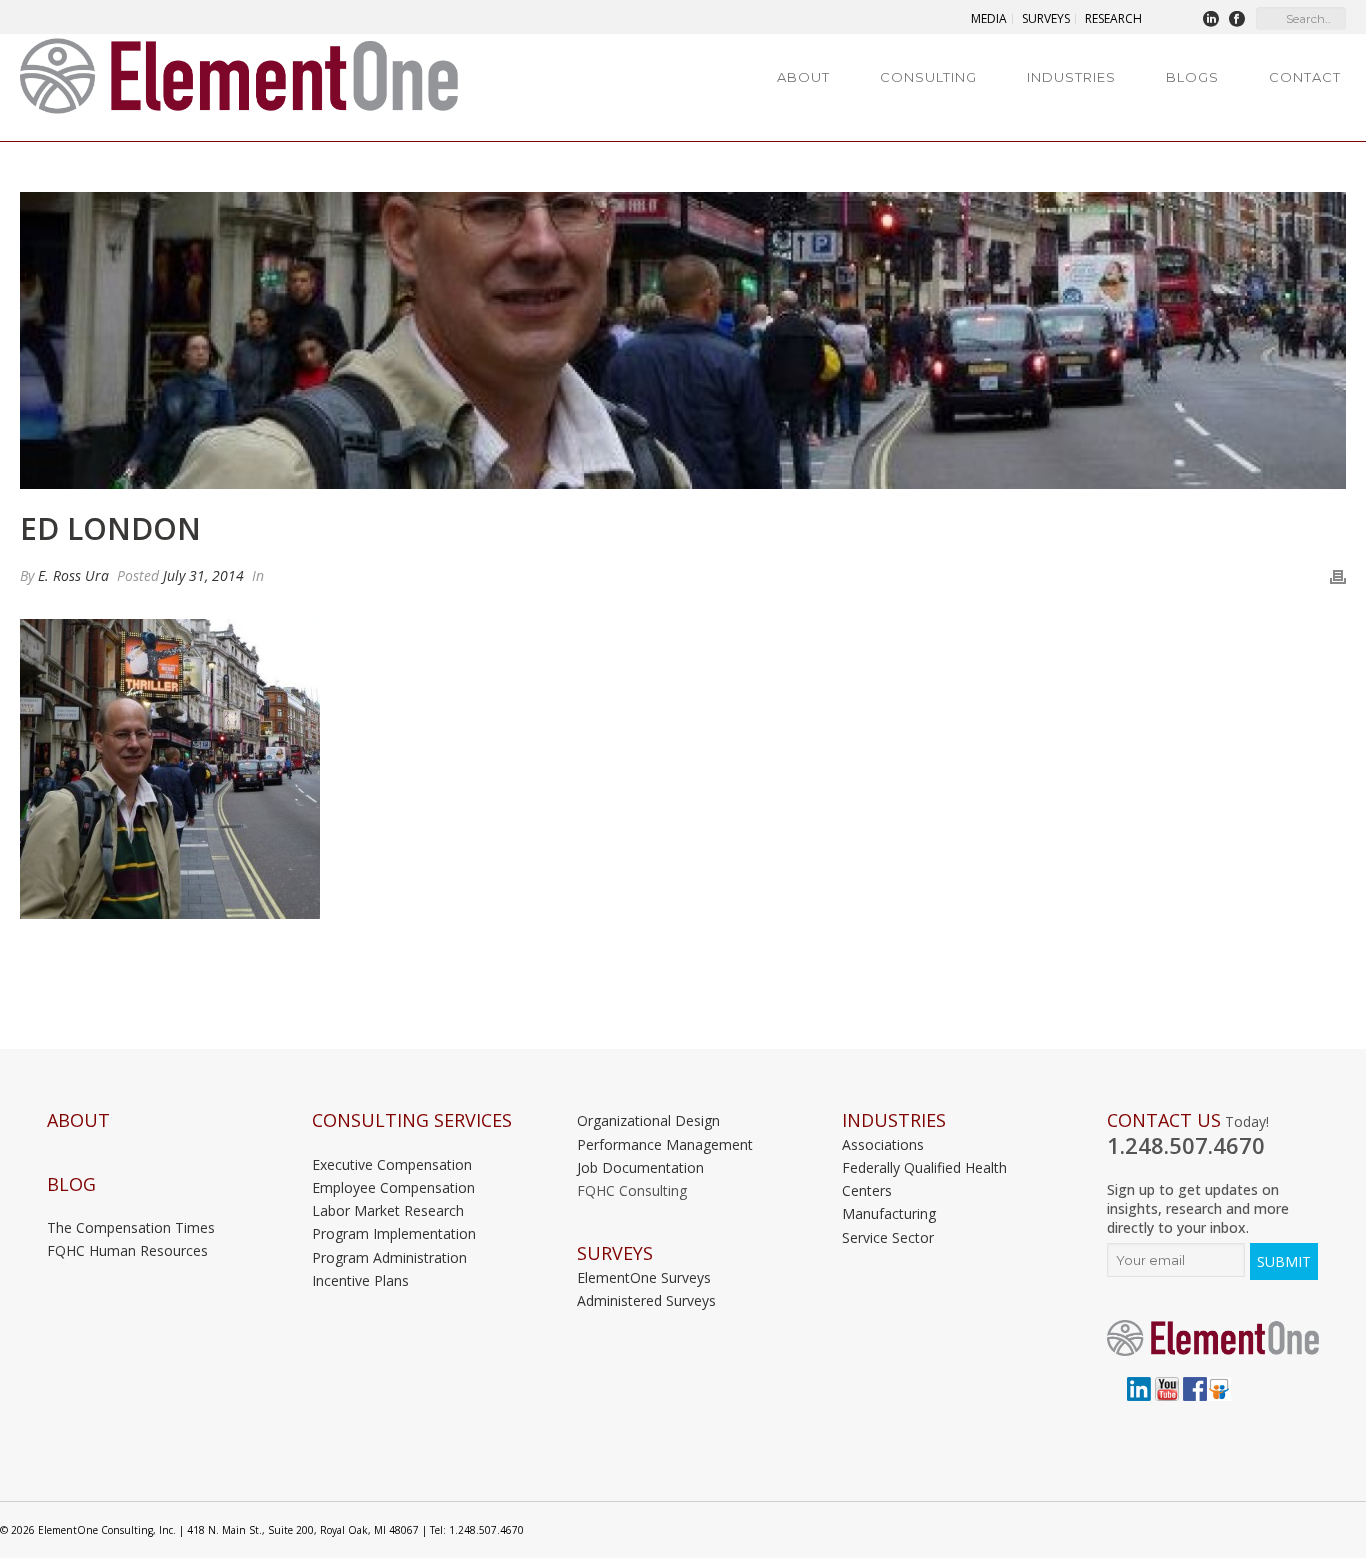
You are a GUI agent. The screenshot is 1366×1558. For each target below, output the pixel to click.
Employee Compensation (393, 1187)
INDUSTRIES (894, 1120)
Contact (1305, 77)
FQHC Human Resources (127, 1250)
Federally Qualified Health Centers (924, 1179)
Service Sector (888, 1237)
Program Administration (389, 1257)
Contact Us (1164, 1120)
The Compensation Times (131, 1227)
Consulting (928, 77)
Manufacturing (889, 1213)
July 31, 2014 (203, 575)
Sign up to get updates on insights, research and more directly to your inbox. (1198, 1208)
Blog (71, 1184)
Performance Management (665, 1144)
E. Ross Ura (73, 575)
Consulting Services (412, 1120)
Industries (1071, 77)
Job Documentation (640, 1167)
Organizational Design (648, 1120)
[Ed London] (683, 340)
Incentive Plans (360, 1280)
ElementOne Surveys (644, 1277)
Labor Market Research (388, 1210)
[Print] (1338, 575)
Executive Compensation (392, 1164)
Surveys (615, 1253)
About (803, 77)
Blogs (1192, 77)
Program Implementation (394, 1233)
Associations (883, 1144)
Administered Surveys (646, 1300)
